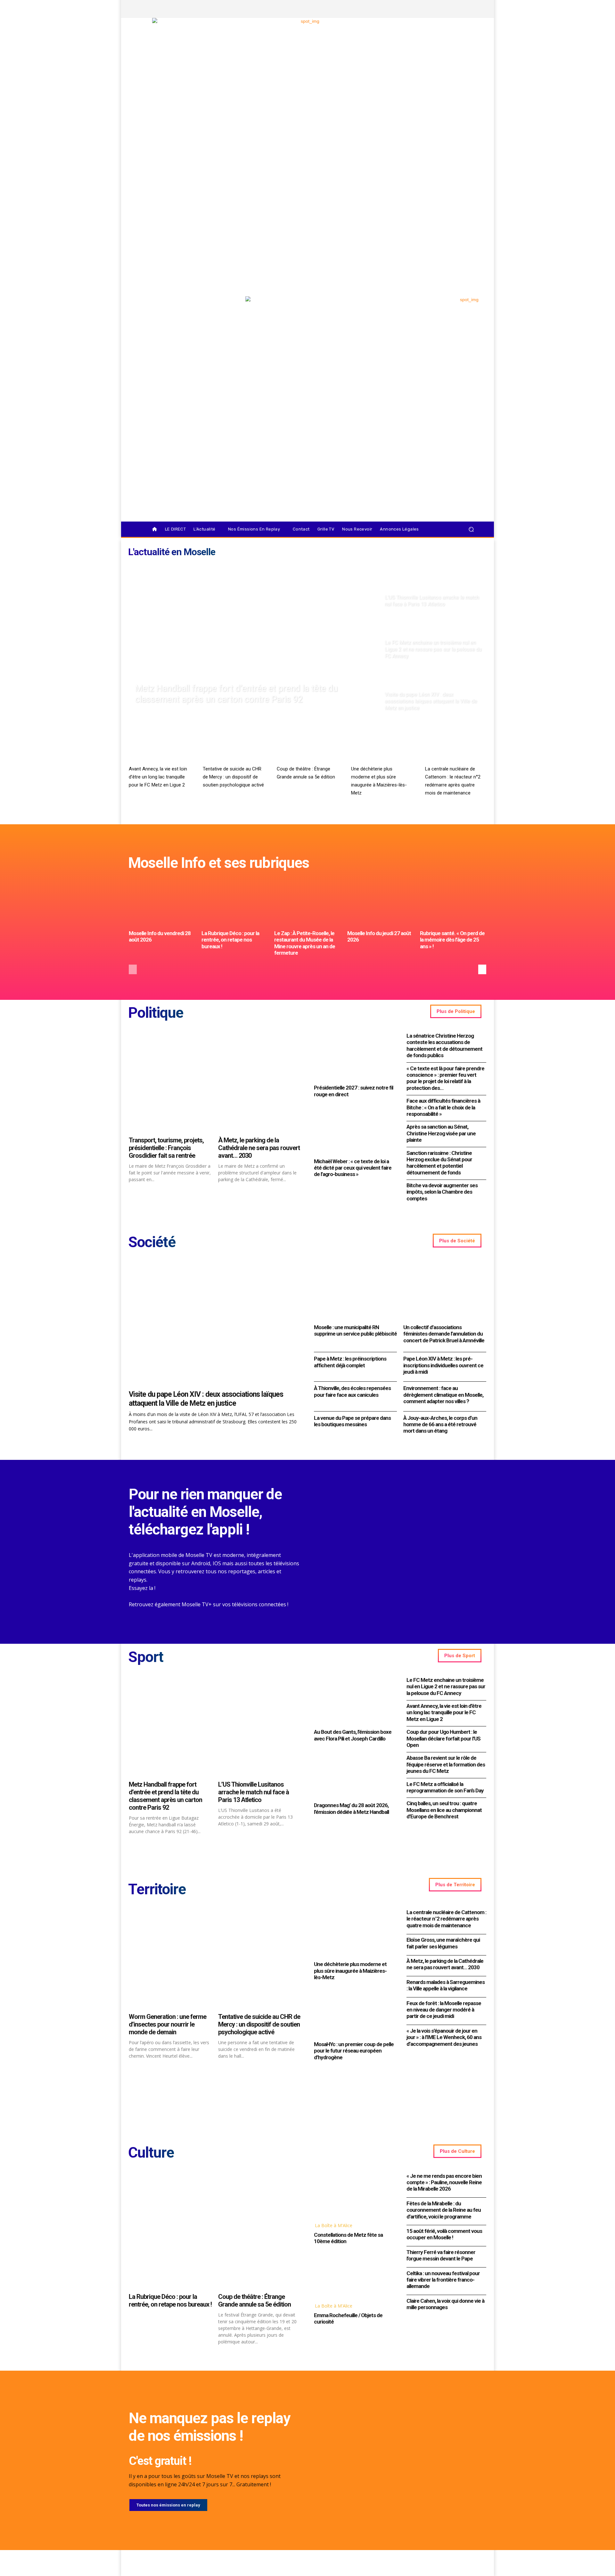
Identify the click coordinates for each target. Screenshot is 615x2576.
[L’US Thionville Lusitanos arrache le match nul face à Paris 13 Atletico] (433, 586)
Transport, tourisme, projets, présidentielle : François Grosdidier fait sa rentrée (166, 1148)
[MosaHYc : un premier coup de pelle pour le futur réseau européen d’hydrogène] (354, 2013)
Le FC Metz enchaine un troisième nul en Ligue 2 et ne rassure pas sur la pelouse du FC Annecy (446, 1687)
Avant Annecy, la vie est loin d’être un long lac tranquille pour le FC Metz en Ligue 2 (158, 777)
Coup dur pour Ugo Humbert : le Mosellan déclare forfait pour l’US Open (443, 1738)
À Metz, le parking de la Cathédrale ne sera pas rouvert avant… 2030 (259, 1148)
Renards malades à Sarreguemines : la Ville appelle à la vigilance (446, 1985)
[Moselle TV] (182, 310)
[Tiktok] (462, 9)
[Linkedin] (473, 9)
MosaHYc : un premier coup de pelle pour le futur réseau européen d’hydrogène (354, 2051)
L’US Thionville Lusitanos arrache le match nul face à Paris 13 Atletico (254, 1792)
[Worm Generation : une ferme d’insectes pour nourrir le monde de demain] (170, 1959)
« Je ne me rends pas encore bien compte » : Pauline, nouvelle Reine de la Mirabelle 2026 (444, 2182)
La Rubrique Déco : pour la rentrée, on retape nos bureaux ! (230, 940)
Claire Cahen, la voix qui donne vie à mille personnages (445, 2304)
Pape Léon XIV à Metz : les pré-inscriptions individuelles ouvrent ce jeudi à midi (443, 1365)
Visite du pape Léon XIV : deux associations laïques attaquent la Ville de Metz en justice (206, 1399)
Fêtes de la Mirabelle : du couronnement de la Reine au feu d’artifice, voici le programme (444, 2210)
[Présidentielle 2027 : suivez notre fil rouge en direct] (354, 1056)
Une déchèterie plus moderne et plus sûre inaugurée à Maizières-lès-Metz (350, 1971)
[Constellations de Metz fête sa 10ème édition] (354, 2194)
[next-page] (482, 969)
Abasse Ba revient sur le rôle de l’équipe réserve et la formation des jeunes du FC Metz (446, 1764)
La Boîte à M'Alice (334, 2225)
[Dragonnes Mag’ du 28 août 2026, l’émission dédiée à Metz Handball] (354, 1774)
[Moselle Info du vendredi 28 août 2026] (162, 903)
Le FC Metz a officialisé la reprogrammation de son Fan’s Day (445, 1787)
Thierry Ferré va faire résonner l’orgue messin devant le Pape (441, 2255)
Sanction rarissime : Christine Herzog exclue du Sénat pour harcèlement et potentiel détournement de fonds (439, 1163)
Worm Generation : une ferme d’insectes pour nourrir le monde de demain (168, 2024)
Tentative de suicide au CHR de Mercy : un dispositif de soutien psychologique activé (233, 777)
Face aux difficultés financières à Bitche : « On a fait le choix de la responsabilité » (443, 1107)
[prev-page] (133, 969)
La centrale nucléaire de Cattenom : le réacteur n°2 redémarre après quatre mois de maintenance (446, 1919)
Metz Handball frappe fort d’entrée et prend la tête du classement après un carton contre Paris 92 (165, 1796)
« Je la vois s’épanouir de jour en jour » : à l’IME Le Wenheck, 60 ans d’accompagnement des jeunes (444, 2037)
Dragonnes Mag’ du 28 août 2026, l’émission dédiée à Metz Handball (351, 1808)
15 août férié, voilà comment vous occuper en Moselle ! (444, 2234)
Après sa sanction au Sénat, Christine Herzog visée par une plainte (441, 1133)
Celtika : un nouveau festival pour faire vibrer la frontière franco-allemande (443, 2280)
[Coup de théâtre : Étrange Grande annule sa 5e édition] (307, 745)
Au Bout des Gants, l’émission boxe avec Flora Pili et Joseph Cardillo (353, 1735)
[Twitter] (451, 9)
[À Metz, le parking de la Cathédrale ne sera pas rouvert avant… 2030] (260, 1082)
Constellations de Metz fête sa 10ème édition (348, 2238)
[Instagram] (440, 9)
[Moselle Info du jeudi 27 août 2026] (380, 903)
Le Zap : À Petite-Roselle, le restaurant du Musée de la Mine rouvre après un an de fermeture (305, 943)
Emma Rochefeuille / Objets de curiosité (348, 2318)
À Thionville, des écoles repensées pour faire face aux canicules (352, 1391)
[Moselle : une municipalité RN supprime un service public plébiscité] (355, 1291)
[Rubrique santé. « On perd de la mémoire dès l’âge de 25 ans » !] (453, 903)
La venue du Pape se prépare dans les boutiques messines (352, 1421)
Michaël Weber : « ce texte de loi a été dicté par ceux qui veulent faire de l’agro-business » (353, 1168)
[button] (471, 529)
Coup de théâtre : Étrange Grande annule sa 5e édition (254, 2300)
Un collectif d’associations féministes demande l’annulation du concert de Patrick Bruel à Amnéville (444, 1334)
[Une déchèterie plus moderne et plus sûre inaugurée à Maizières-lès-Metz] (382, 745)
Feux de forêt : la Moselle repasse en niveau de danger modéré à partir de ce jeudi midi (444, 2010)
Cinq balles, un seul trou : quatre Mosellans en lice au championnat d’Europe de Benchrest (444, 1810)
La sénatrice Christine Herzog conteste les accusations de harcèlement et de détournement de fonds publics (444, 1045)
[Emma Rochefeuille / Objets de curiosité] (354, 2275)
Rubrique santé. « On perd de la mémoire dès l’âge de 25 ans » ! (452, 940)
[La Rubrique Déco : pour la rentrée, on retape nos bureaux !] (235, 903)
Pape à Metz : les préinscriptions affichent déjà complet (350, 1362)
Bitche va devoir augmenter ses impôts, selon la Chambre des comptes (442, 1192)
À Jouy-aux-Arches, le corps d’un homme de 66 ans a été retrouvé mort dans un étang (440, 1424)
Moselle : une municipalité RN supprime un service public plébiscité (355, 1330)
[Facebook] (430, 9)
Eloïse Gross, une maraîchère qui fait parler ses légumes (443, 1943)
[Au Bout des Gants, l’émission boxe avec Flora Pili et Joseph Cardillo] (354, 1701)
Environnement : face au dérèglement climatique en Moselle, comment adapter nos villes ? (443, 1395)
